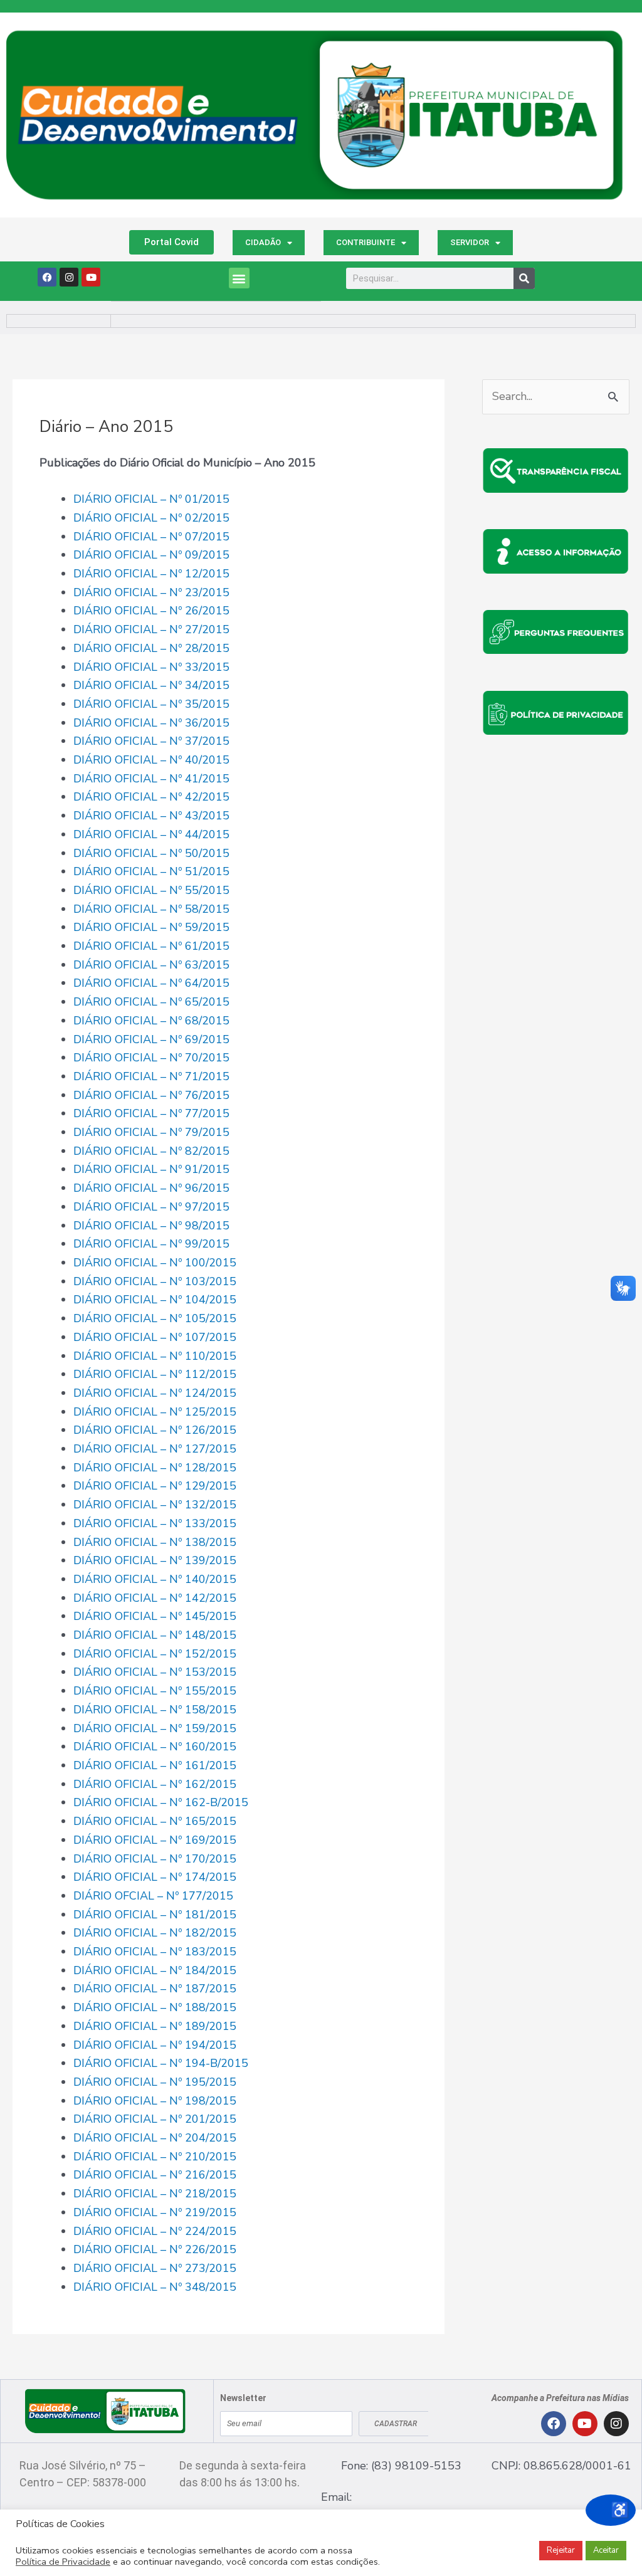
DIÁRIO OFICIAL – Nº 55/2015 (151, 890)
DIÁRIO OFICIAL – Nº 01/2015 (151, 499)
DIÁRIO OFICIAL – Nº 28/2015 (151, 648)
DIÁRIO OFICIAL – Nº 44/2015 (151, 834)
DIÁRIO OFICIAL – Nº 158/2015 (155, 1710)
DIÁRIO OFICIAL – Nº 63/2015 (151, 965)
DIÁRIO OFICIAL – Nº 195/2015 (155, 2082)
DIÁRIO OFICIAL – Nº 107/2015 (155, 1337)
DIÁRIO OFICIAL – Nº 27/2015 (151, 629)
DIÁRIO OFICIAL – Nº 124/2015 (155, 1393)
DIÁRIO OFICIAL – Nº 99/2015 (151, 1244)
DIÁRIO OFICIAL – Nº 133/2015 (155, 1523)
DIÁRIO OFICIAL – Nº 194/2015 (155, 2045)
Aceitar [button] (606, 2550)
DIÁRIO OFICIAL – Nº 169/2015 (155, 1840)
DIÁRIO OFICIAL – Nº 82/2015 (151, 1151)
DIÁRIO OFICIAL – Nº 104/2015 (155, 1300)
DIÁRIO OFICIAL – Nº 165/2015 (155, 1821)
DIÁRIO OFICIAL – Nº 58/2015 (151, 909)
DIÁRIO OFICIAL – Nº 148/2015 (155, 1635)
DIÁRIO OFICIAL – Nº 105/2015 (155, 1318)
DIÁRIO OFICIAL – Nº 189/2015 (155, 2026)
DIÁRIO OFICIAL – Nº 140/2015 (155, 1579)
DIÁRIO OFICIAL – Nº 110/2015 (155, 1356)
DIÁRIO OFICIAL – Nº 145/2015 (155, 1616)
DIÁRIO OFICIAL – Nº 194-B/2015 (161, 2063)
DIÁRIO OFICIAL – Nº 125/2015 (155, 1412)
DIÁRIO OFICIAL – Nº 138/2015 (155, 1542)
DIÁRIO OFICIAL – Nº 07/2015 (151, 537)
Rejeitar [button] (561, 2550)
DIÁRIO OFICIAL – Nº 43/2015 (151, 816)
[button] (239, 278)
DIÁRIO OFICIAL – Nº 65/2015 (151, 1002)
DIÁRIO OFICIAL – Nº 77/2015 (151, 1113)
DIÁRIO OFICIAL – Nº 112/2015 (155, 1374)
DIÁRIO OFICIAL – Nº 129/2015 (155, 1486)
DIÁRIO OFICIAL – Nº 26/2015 (151, 611)
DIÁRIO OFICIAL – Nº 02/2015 (151, 518)
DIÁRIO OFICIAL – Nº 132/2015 (155, 1505)
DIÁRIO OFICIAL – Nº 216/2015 (155, 2175)
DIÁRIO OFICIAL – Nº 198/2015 (155, 2101)
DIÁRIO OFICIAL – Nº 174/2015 (155, 1877)
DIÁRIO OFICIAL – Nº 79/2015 (151, 1132)
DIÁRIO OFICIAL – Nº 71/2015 (151, 1076)
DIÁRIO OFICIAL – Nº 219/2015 (155, 2212)
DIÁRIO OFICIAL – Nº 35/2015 (151, 704)
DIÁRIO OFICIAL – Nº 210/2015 (155, 2157)
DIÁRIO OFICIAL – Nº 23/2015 (151, 592)
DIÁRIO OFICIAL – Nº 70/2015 (151, 1058)
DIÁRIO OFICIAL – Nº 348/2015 (155, 2287)
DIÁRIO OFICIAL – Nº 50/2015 (151, 853)
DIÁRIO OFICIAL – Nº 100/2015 (155, 1263)
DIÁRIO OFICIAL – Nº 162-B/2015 (161, 1802)
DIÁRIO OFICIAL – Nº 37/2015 (151, 741)
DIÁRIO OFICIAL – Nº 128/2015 (155, 1468)
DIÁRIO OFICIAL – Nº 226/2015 (155, 2249)
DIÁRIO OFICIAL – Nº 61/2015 (151, 946)
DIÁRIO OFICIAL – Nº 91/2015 (151, 1169)
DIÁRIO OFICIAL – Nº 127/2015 (155, 1449)
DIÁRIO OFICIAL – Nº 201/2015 (155, 2119)
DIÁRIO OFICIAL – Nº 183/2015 (155, 1952)
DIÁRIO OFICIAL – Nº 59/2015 (151, 927)
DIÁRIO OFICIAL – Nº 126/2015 (155, 1430)
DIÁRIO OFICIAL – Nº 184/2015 (155, 1970)
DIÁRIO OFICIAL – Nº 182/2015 (155, 1933)
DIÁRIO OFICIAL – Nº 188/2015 (155, 2007)
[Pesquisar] (524, 278)
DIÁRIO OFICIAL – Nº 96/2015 (151, 1188)
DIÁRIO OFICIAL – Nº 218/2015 (155, 2194)
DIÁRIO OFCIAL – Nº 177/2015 (153, 1896)
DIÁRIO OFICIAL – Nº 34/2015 (151, 685)
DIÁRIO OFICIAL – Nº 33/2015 (151, 667)
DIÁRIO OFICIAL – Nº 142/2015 (155, 1598)
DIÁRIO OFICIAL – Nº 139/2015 (155, 1560)
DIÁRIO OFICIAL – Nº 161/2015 (155, 1765)
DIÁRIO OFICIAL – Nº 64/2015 (151, 983)
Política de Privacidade (63, 2562)
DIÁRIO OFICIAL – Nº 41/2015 (151, 779)
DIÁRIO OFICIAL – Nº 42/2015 (151, 797)
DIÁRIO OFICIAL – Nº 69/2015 (151, 1039)
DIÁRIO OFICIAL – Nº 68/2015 (151, 1021)
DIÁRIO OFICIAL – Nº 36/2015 (151, 723)
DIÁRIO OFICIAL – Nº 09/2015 (151, 555)
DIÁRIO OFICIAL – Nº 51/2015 (151, 871)
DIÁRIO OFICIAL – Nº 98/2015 (151, 1226)
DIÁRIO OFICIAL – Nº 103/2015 (155, 1281)
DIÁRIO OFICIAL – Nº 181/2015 (155, 1915)
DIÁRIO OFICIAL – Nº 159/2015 (155, 1728)
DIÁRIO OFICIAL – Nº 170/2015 (155, 1859)
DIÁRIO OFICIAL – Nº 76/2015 (151, 1095)
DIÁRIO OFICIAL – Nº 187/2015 (155, 1989)
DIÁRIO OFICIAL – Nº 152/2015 (155, 1654)
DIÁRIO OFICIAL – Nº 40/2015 (151, 760)
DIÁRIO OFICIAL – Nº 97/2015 (151, 1207)
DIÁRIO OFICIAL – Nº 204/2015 (155, 2138)
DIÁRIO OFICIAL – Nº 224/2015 (155, 2231)
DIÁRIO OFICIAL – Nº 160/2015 (155, 1747)
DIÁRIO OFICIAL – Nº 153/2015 (155, 1672)
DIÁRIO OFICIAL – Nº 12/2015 (151, 574)
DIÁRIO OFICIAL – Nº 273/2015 (155, 2268)
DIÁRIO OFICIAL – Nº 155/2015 (155, 1691)
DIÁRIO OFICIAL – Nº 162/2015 (155, 1784)
